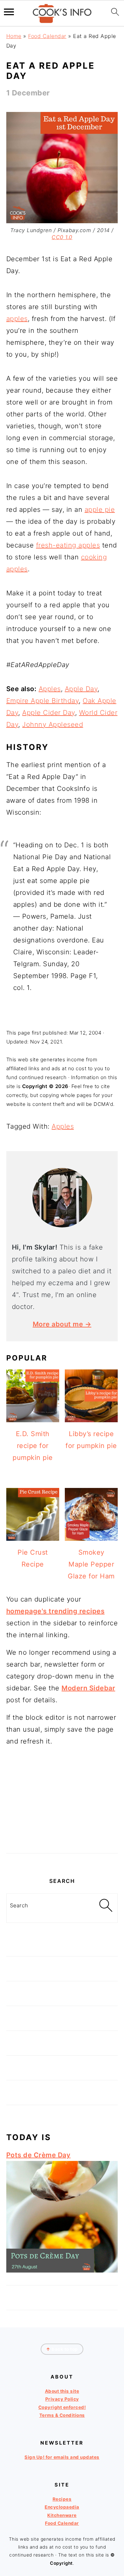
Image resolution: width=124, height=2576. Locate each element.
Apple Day (81, 689)
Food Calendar (47, 36)
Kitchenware (62, 2515)
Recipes (62, 2499)
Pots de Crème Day (39, 2155)
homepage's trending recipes (56, 1611)
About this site (62, 2391)
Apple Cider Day (49, 713)
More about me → (62, 1324)
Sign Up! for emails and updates (62, 2457)
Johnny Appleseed (53, 724)
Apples (50, 689)
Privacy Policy (62, 2399)
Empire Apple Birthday (43, 701)
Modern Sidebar (88, 1688)
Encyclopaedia (62, 2507)
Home (14, 36)
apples (17, 319)
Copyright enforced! (62, 2407)
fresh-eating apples (68, 545)
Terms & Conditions (62, 2415)
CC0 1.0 (62, 237)
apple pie (100, 510)
